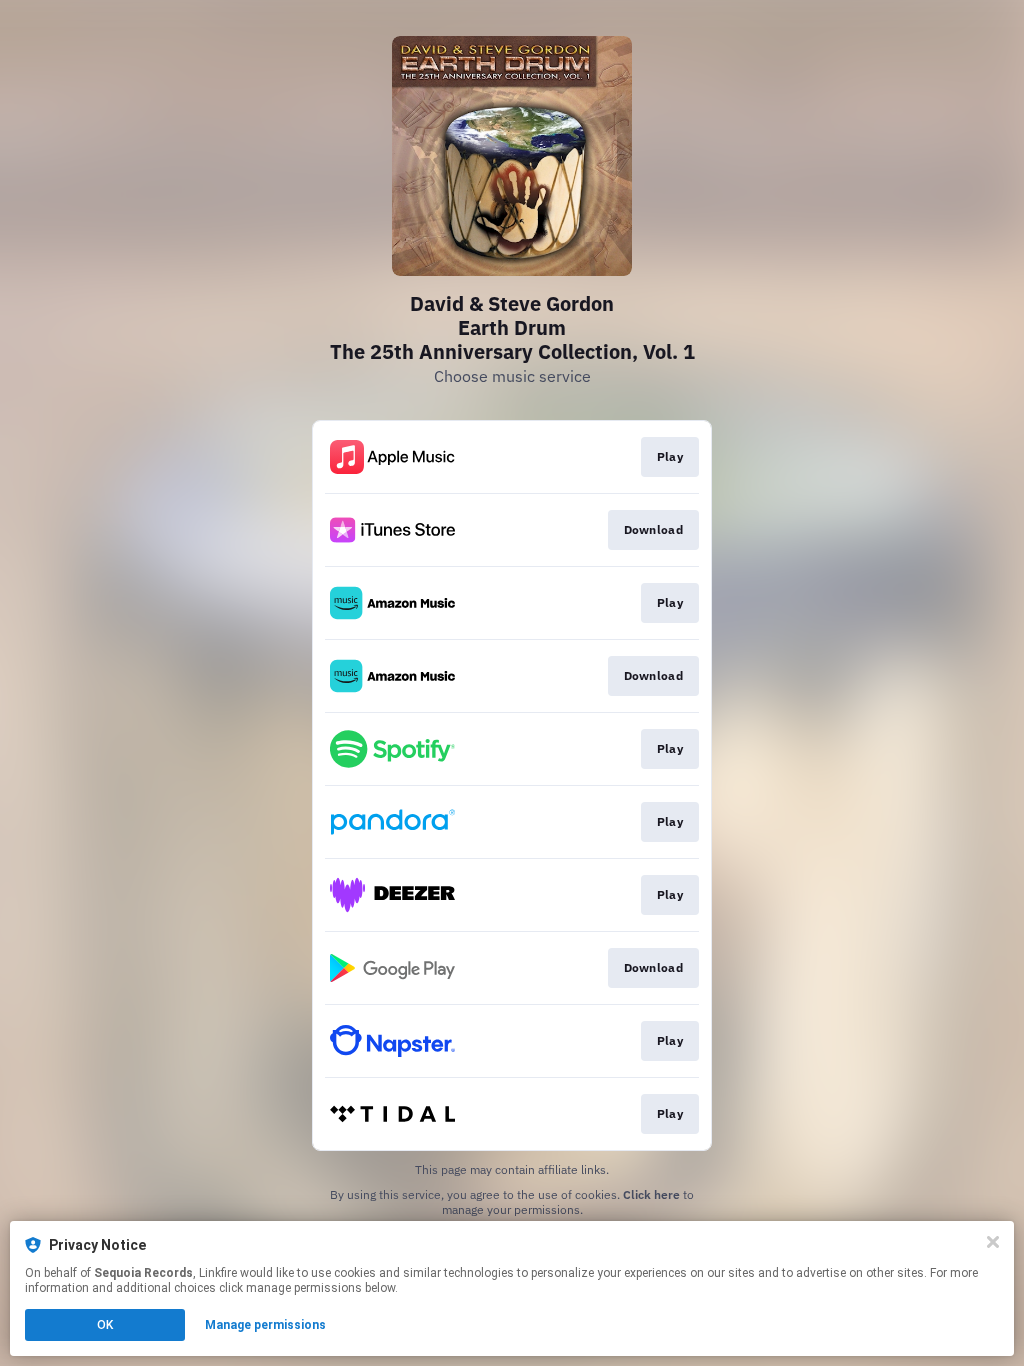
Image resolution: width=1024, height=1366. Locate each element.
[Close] (993, 1242)
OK (105, 1325)
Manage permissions (265, 1325)
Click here (651, 1194)
